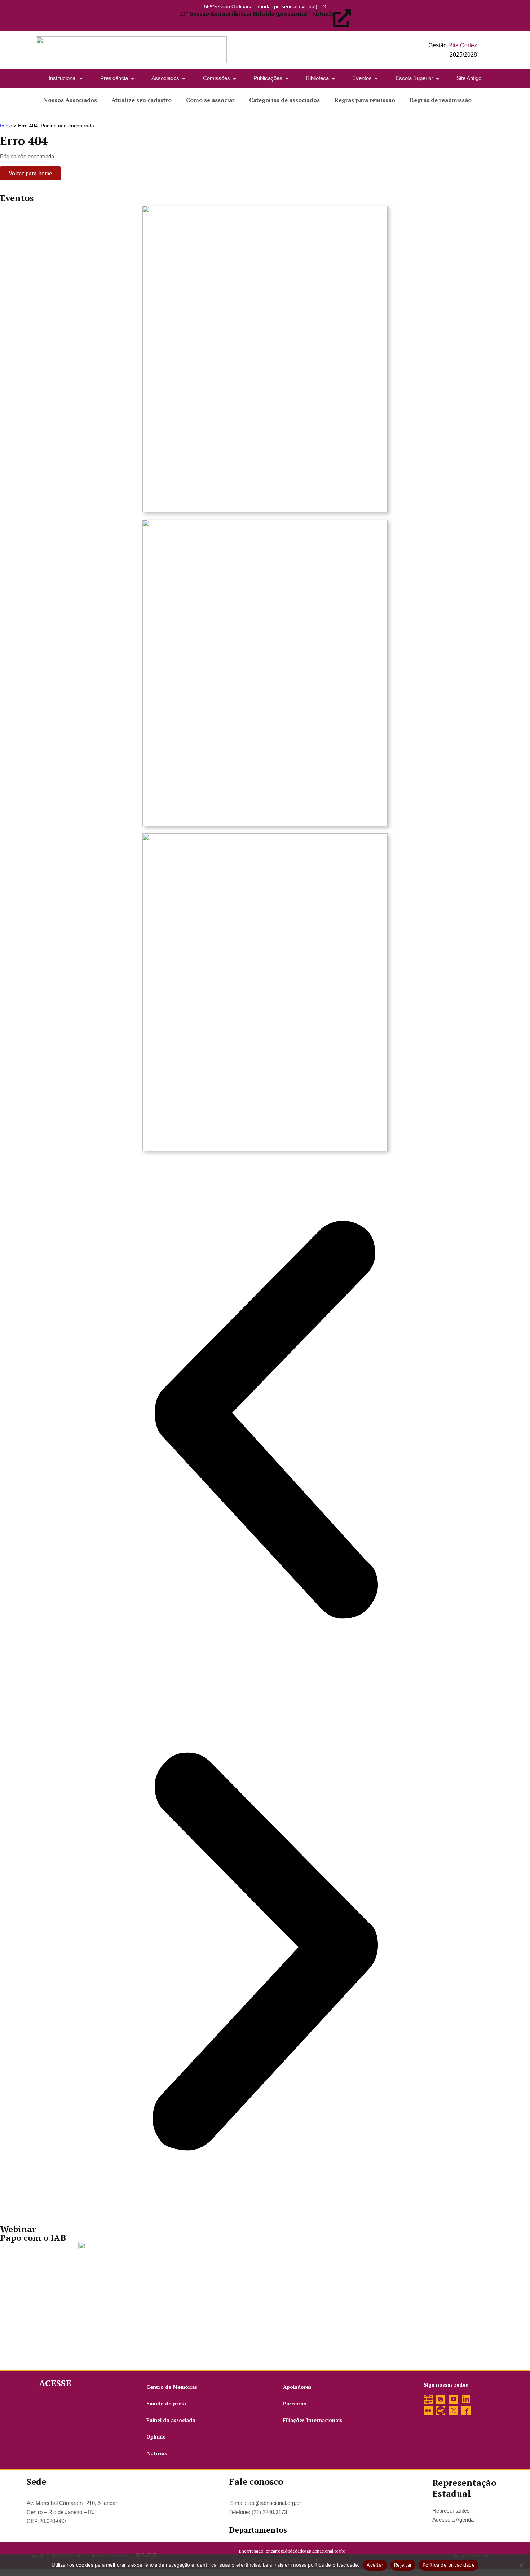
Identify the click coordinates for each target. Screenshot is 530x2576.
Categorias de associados (284, 100)
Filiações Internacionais (313, 2420)
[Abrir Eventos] (376, 78)
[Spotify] (441, 2411)
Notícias (157, 2453)
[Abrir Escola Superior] (438, 78)
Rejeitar (403, 2565)
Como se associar (210, 100)
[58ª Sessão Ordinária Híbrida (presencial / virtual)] (324, 6)
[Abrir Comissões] (235, 78)
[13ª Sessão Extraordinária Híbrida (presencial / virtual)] (342, 18)
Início (6, 126)
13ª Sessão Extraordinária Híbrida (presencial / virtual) (256, 13)
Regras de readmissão (441, 100)
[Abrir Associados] (184, 78)
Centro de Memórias (172, 2387)
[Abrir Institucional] (81, 78)
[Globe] (428, 2399)
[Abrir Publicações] (287, 78)
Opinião (156, 2437)
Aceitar (375, 2565)
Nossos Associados (70, 100)
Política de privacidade (449, 2565)
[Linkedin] (466, 2399)
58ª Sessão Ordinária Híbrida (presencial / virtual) (261, 6)
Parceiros (295, 2403)
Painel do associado (171, 2420)
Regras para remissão (365, 100)
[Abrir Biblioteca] (333, 78)
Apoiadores (297, 2387)
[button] (265, 1420)
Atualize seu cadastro (142, 100)
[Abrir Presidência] (132, 78)
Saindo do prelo (166, 2403)
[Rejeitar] (521, 2565)
